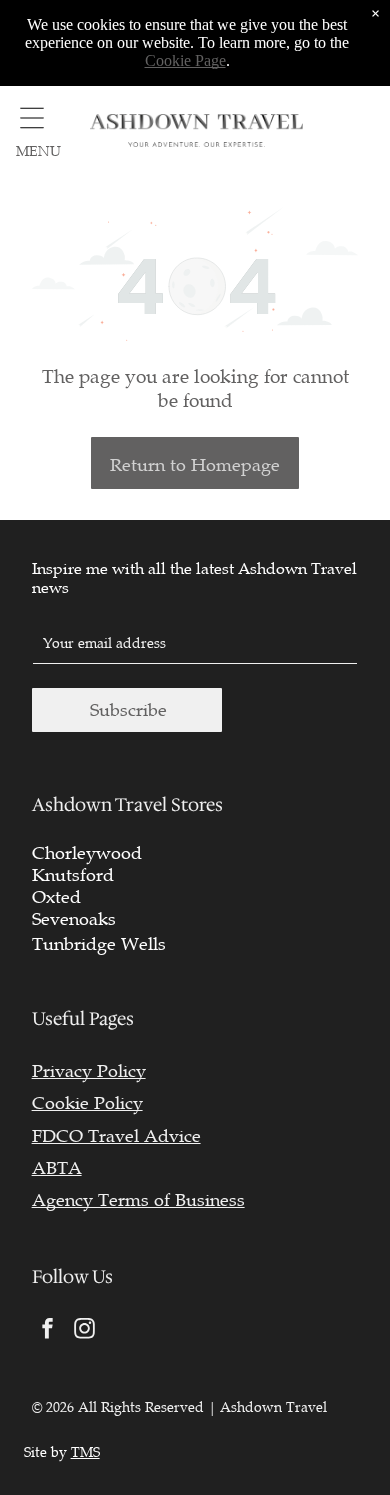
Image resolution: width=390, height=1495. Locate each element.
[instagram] (85, 1331)
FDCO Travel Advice (116, 1136)
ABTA (57, 1168)
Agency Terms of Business (138, 1200)
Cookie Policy (87, 1103)
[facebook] (48, 1331)
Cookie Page (185, 60)
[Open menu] (32, 118)
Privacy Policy (89, 1071)
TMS (85, 1452)
